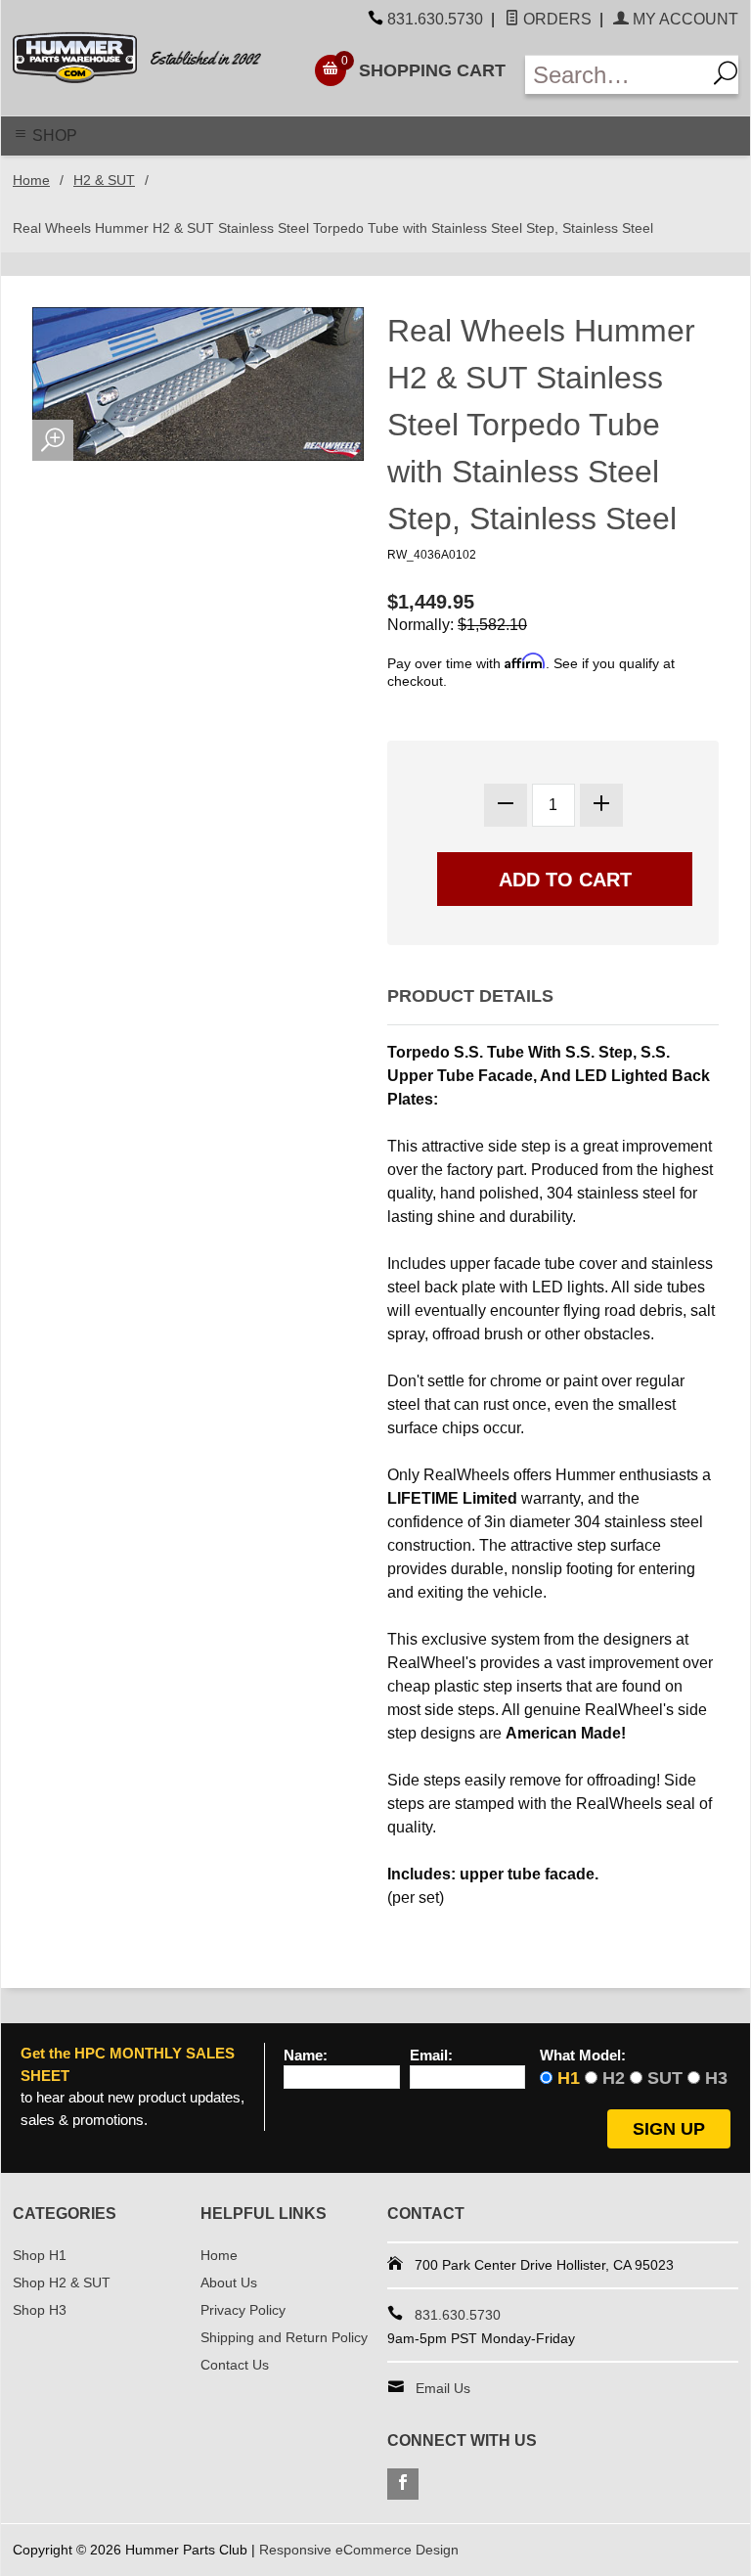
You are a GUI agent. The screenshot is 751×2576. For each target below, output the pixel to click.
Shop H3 (40, 2310)
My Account (684, 19)
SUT (665, 2078)
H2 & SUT (104, 180)
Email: (431, 2056)
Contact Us (235, 2365)
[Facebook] (403, 2484)
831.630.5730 (435, 19)
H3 (716, 2078)
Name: (306, 2056)
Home (31, 180)
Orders (555, 19)
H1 (569, 2078)
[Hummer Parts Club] (151, 58)
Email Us (443, 2388)
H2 (614, 2078)
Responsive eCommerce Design (359, 2550)
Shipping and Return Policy (284, 2337)
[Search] (722, 75)
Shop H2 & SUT (62, 2282)
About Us (229, 2282)
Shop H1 (40, 2255)
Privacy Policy (243, 2310)
